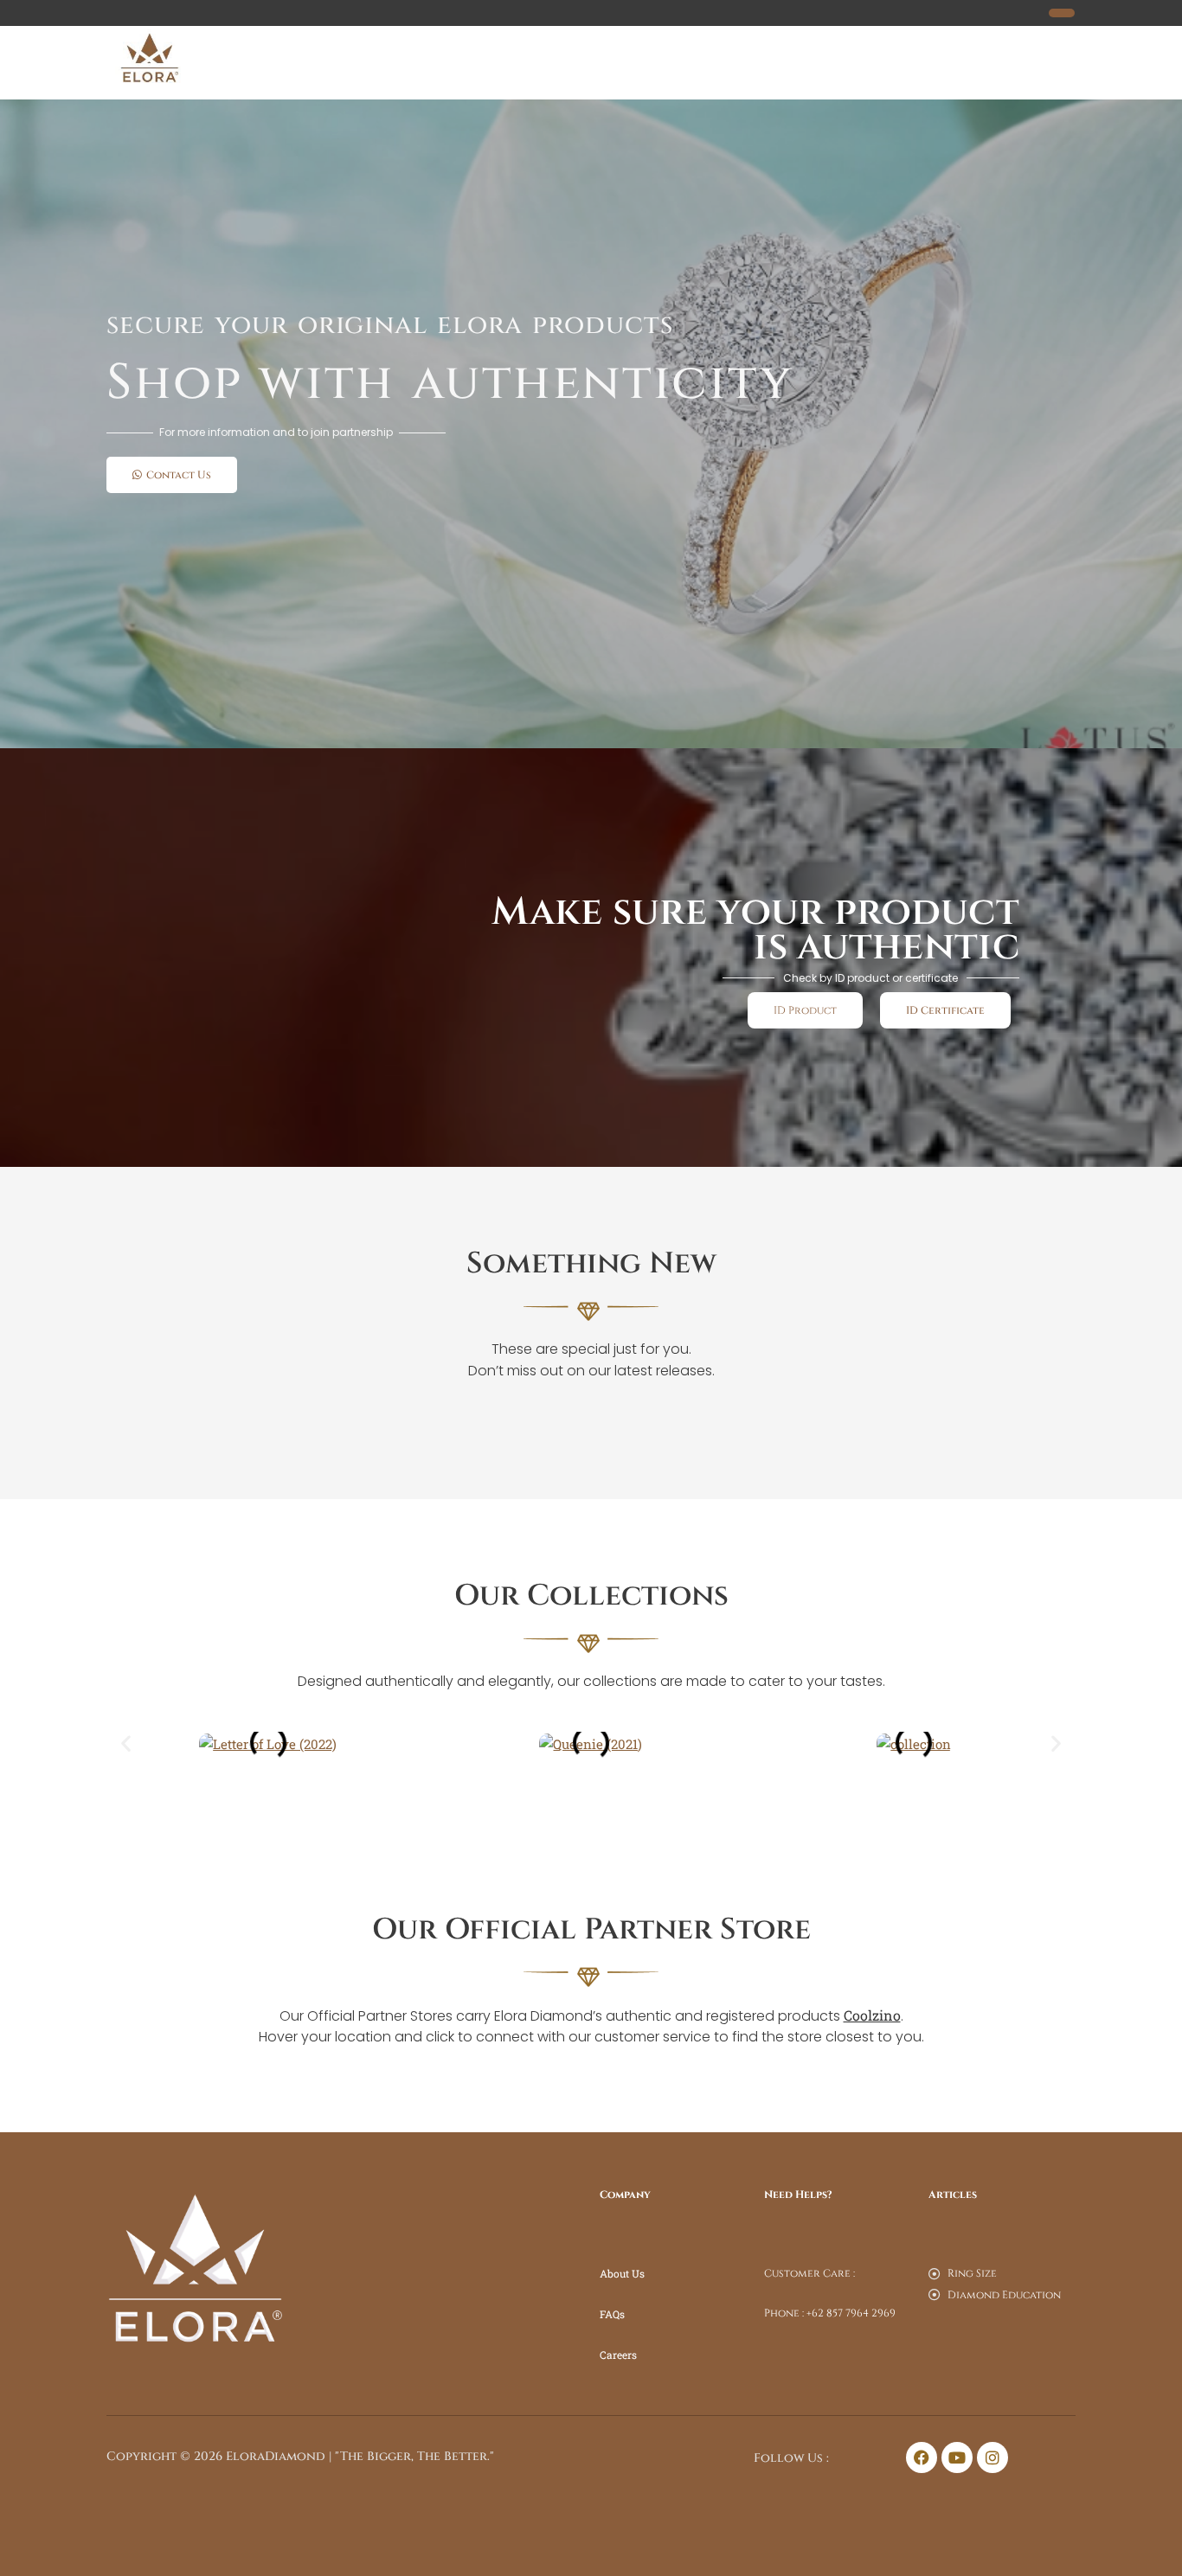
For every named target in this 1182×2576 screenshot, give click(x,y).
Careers (618, 2355)
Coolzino (872, 2015)
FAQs (612, 2314)
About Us (622, 2273)
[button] (126, 1743)
